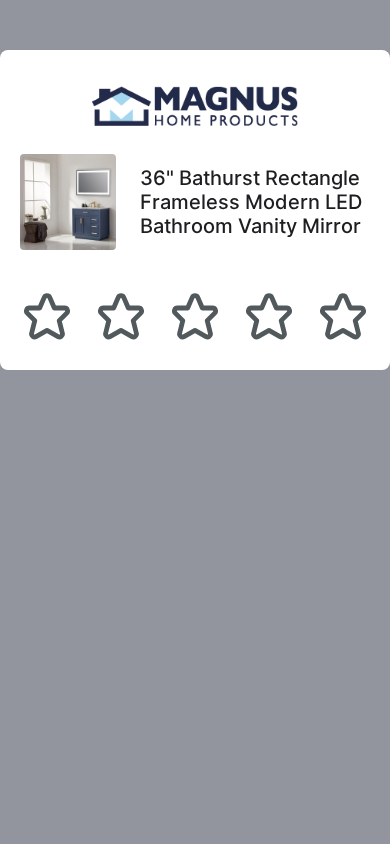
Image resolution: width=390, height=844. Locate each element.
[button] (47, 316)
